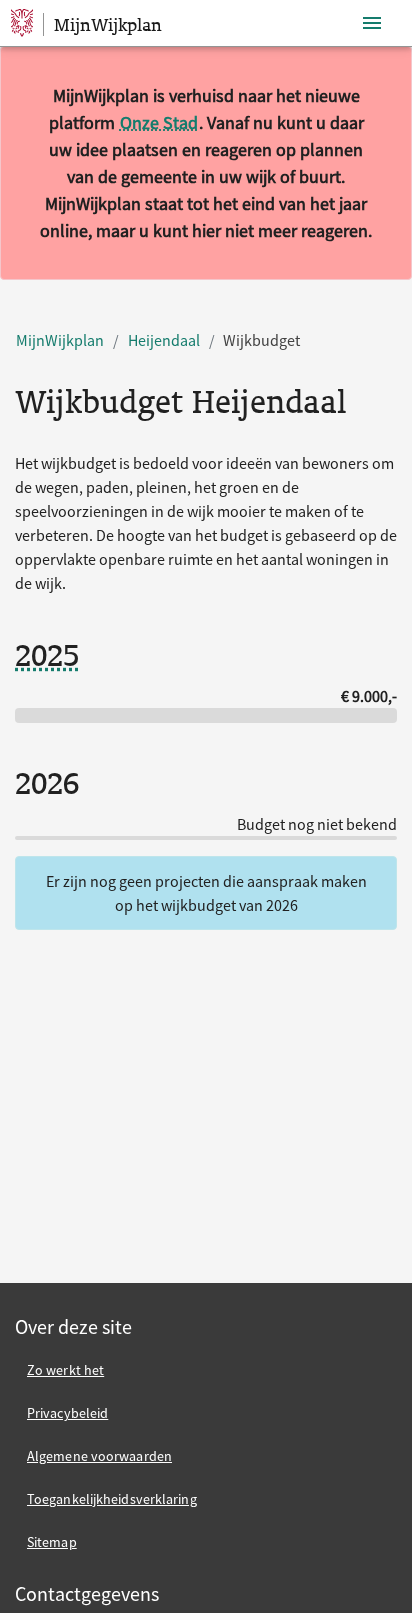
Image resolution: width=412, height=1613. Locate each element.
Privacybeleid (67, 1413)
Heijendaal (164, 340)
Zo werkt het (65, 1370)
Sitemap (52, 1542)
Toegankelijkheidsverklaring (112, 1499)
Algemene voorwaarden (99, 1456)
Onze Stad (159, 122)
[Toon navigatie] (372, 23)
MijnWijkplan (60, 340)
